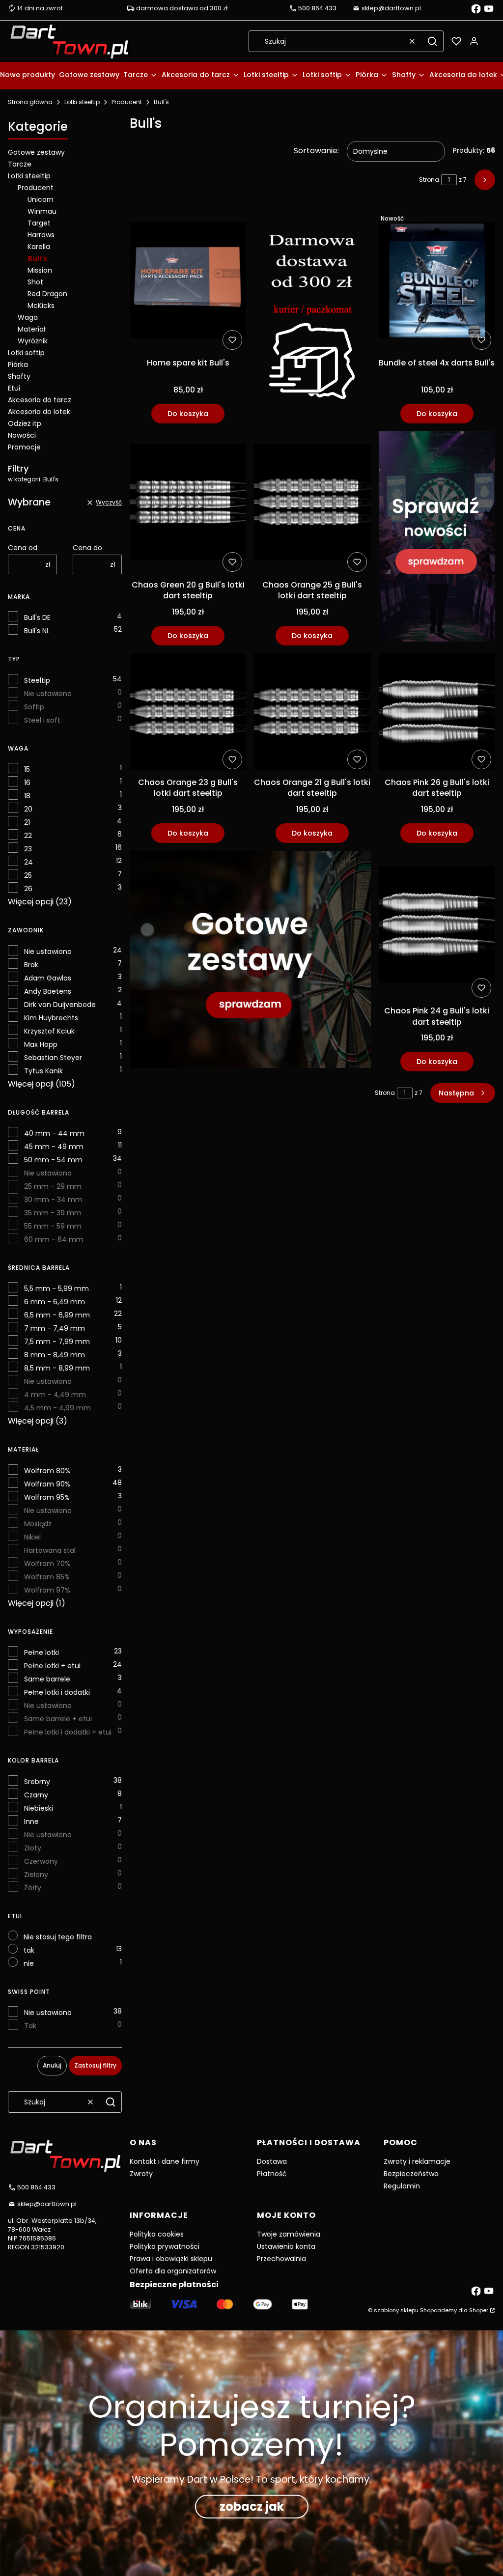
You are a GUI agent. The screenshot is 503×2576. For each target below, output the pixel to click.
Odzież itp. (25, 423)
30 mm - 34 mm (53, 1200)
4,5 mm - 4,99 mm (57, 1408)
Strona (429, 180)
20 (28, 809)
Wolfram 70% (47, 1564)
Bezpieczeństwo (411, 2174)
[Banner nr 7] (250, 961)
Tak (30, 2026)
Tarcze (20, 164)
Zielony (36, 1875)
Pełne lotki (42, 1652)
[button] (432, 41)
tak (29, 1950)
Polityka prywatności (165, 2246)
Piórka (18, 364)
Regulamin (402, 2186)
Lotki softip (26, 353)
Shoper (479, 2310)
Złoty (33, 1848)
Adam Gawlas (48, 978)
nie (29, 1963)
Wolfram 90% (47, 1484)
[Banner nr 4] (437, 538)
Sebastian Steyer (53, 1058)
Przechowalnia (281, 2259)
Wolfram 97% (47, 1590)
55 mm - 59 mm (53, 1226)
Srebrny (37, 1782)
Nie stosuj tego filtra (58, 1937)
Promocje (24, 447)
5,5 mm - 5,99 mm (56, 1288)
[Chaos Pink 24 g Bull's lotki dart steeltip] (437, 926)
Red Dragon (47, 294)
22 (28, 836)
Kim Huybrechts (51, 1018)
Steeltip (37, 680)
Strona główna (30, 102)
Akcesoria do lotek (39, 412)
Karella (39, 247)
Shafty (19, 376)
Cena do (87, 548)
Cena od (23, 548)
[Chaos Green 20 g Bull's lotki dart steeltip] (188, 504)
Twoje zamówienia (289, 2234)
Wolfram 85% (47, 1577)
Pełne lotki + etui (52, 1666)
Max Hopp (41, 1044)
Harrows (41, 235)
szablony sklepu (396, 2310)
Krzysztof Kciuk (49, 1031)
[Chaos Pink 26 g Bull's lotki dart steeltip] (437, 713)
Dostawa (272, 2161)
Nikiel (32, 1537)
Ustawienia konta (286, 2246)
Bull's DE (37, 617)
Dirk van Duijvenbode (60, 1005)
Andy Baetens (48, 991)
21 (27, 822)
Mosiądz (38, 1524)
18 (27, 796)
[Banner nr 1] (312, 317)
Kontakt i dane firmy (165, 2161)
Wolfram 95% (47, 1497)
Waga (28, 317)
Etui (14, 388)
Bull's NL (37, 631)
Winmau (42, 211)
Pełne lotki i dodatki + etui (68, 1732)
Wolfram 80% (47, 1471)
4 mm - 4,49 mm (55, 1395)
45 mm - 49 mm (54, 1147)
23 (28, 849)
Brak (31, 965)
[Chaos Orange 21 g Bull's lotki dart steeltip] (312, 713)
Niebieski (39, 1808)
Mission (40, 270)
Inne (31, 1821)
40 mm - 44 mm (54, 1133)
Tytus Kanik (43, 1071)
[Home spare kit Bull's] (188, 282)
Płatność (272, 2174)
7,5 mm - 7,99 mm (57, 1342)
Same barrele (47, 1679)
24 (28, 862)
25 (28, 875)
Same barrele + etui (58, 1719)
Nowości (22, 435)
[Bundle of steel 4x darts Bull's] (437, 282)
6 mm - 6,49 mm (55, 1302)
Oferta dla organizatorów (173, 2271)
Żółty (33, 1888)
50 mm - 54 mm (53, 1160)
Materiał (32, 329)
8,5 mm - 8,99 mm (57, 1368)
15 (27, 769)
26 (28, 889)
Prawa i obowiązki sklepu (171, 2259)
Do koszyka (188, 414)
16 (27, 783)
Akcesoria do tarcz (40, 400)
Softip (34, 707)
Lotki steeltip (82, 102)
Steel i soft (42, 720)
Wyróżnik (33, 341)
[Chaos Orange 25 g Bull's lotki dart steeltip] (312, 504)
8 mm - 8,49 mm (55, 1355)
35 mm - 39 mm (53, 1213)
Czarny (36, 1795)
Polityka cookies (157, 2234)
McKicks (41, 306)
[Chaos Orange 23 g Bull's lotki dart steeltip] (188, 713)
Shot (35, 282)
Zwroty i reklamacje (417, 2161)
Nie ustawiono (48, 694)
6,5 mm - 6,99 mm (57, 1315)
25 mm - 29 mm (53, 1186)
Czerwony (41, 1861)
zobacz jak (252, 2506)
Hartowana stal (50, 1550)
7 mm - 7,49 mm (55, 1328)
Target (39, 223)
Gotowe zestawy (36, 152)
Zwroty (141, 2174)
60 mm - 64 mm (54, 1239)
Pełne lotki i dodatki (57, 1692)
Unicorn (41, 199)
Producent (127, 102)
